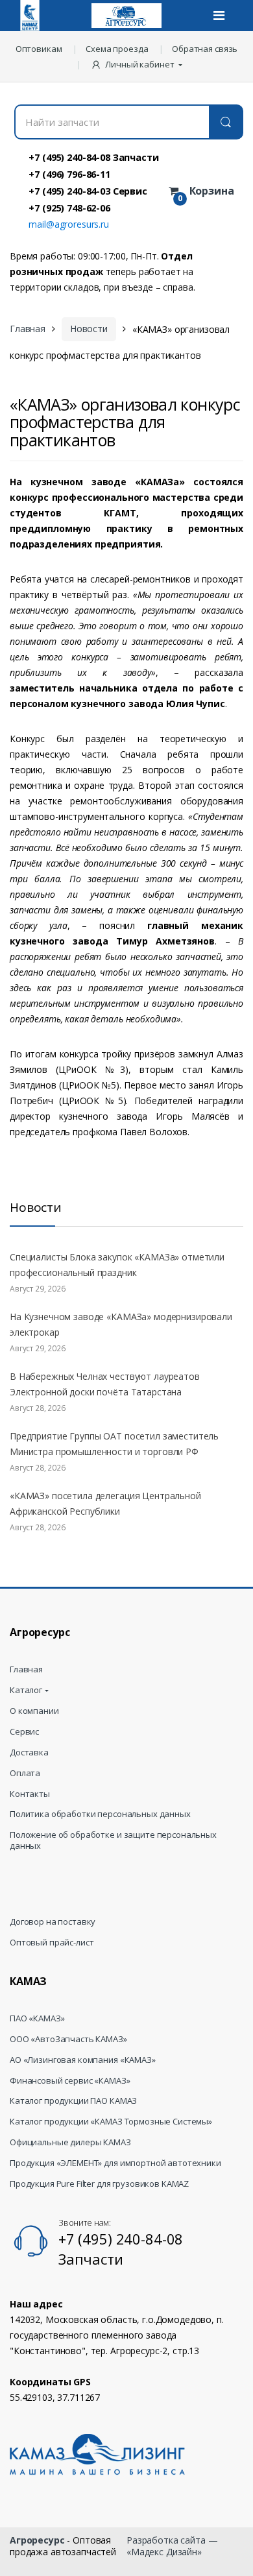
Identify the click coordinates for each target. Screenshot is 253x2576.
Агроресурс (37, 2540)
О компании (34, 1711)
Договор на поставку (53, 1922)
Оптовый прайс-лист (52, 1943)
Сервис (24, 1732)
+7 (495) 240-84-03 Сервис (88, 191)
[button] (138, 64)
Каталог (26, 1690)
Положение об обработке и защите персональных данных (113, 1840)
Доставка (29, 1752)
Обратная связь (205, 49)
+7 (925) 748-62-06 (69, 208)
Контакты (30, 1794)
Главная (28, 329)
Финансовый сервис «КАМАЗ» (70, 2081)
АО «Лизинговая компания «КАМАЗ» (83, 2060)
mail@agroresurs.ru (68, 224)
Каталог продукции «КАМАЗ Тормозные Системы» (111, 2122)
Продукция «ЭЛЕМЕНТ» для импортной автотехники (115, 2163)
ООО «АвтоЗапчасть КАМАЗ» (68, 2039)
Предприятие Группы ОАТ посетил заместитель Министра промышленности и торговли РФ (114, 1444)
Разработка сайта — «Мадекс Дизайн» (172, 2546)
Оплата (25, 1773)
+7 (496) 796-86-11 (69, 174)
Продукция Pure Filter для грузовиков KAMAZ (99, 2184)
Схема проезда (117, 49)
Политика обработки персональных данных (100, 1814)
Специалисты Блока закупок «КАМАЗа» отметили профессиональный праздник (117, 1265)
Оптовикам (39, 49)
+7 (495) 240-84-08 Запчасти (93, 157)
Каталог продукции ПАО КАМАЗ (73, 2101)
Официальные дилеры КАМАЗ (70, 2142)
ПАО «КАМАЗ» (37, 2018)
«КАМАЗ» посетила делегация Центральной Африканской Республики (105, 1503)
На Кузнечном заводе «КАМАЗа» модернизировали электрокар (121, 1324)
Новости (89, 329)
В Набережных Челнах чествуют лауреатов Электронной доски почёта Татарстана (105, 1384)
